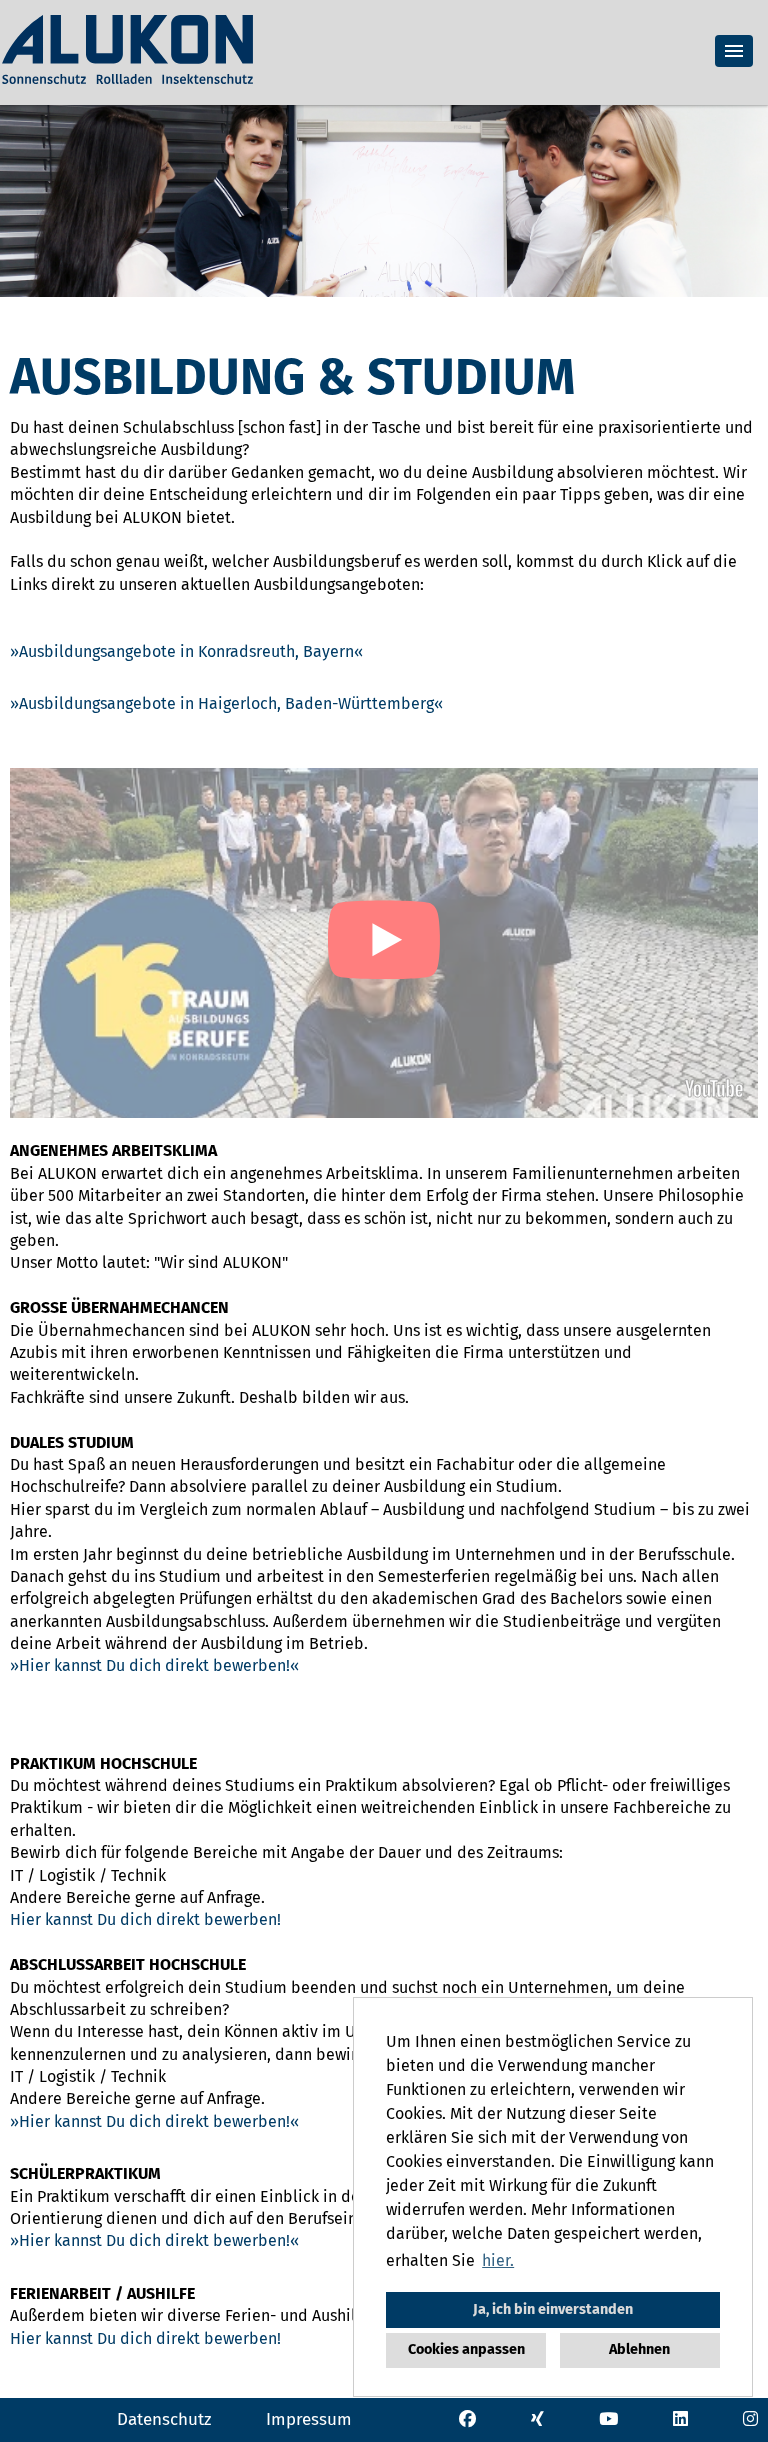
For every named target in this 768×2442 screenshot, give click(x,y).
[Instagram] (750, 2418)
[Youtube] (608, 2418)
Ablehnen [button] (639, 2349)
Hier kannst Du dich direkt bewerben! (154, 1665)
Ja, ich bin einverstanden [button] (553, 2309)
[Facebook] (467, 2418)
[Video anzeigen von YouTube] (384, 943)
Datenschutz (164, 2419)
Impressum (309, 2419)
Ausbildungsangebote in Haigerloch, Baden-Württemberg (226, 703)
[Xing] (537, 2418)
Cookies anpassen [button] (466, 2349)
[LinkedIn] (680, 2418)
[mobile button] (734, 51)
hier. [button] (498, 2260)
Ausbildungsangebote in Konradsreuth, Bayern (186, 651)
